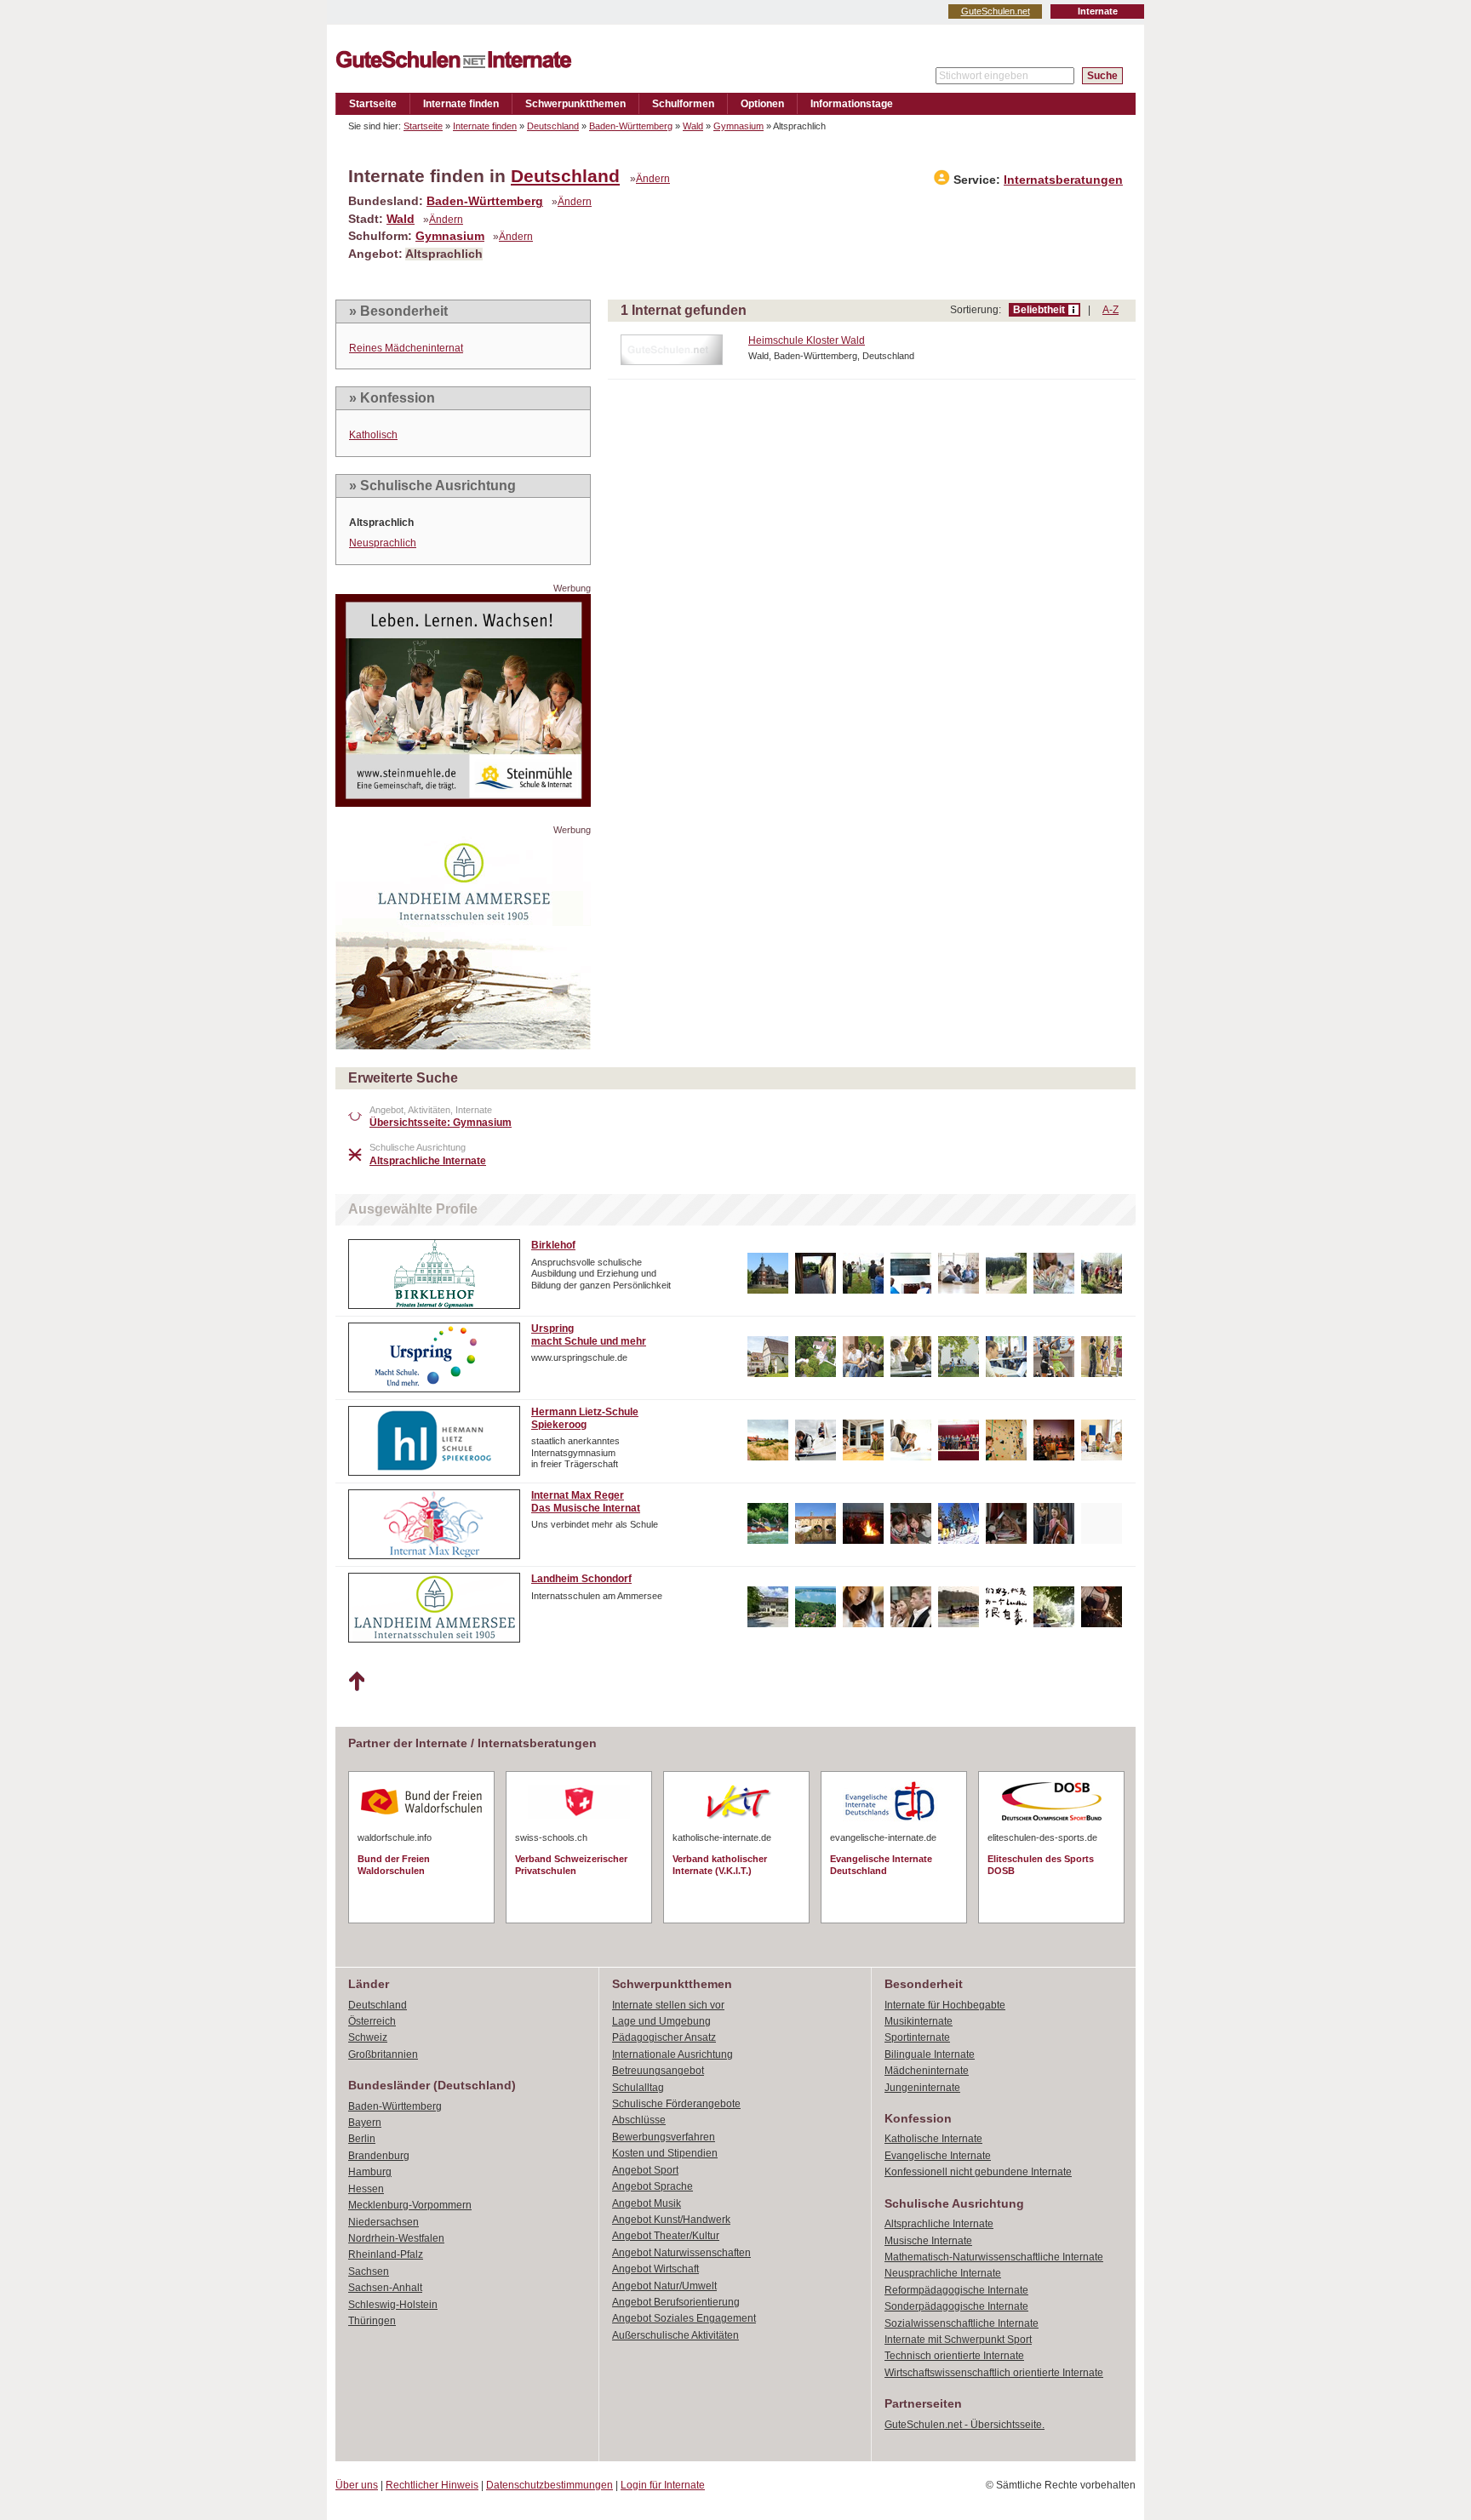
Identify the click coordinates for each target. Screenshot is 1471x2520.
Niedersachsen (383, 2222)
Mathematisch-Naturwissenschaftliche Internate (994, 2257)
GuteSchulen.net (996, 11)
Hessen (366, 2189)
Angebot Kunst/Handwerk (671, 2220)
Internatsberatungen (1063, 180)
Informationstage (852, 104)
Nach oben (356, 1682)
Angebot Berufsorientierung (676, 2302)
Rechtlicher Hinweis (432, 2485)
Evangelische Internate (938, 2156)
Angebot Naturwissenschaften (681, 2253)
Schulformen (683, 104)
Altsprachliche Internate (939, 2224)
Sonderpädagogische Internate (956, 2306)
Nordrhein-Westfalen (396, 2238)
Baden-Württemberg (631, 126)
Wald (693, 126)
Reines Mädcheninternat (406, 348)
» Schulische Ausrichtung (432, 486)
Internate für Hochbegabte (945, 2005)
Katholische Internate (933, 2139)
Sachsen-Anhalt (385, 2288)
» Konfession (392, 398)
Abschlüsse (639, 2120)
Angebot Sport (645, 2170)
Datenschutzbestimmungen (549, 2485)
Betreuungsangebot (658, 2071)
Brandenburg (379, 2156)
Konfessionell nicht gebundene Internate (978, 2172)
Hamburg (370, 2172)
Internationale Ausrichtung (673, 2054)
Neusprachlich (383, 543)
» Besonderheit (398, 311)
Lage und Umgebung (661, 2021)
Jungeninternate (922, 2088)
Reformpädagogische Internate (956, 2290)
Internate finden (461, 104)
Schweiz (368, 2037)
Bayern (365, 2123)
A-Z (1110, 310)
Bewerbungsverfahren (664, 2137)
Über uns (357, 2485)
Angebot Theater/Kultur (666, 2236)
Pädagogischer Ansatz (664, 2037)
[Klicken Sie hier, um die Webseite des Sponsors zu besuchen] (463, 802)
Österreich (372, 2021)
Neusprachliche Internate (943, 2273)
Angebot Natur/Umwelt (664, 2286)
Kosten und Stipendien (665, 2153)
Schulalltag (638, 2088)
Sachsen (369, 2271)
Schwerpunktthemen (575, 104)
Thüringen (372, 2321)
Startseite (373, 104)
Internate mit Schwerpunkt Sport (958, 2340)
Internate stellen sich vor (668, 2005)
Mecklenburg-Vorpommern (410, 2205)
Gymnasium (738, 126)
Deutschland (553, 126)
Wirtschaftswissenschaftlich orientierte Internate (994, 2373)
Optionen (762, 104)
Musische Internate (928, 2241)
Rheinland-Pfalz (386, 2254)
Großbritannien (383, 2054)
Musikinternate (919, 2021)
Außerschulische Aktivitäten (675, 2335)
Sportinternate (917, 2037)
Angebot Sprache (653, 2186)
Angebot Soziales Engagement (684, 2318)
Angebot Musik (647, 2203)
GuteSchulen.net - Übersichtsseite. (964, 2425)
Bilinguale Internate (930, 2054)
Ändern (653, 179)
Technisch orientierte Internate (954, 2356)
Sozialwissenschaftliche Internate (962, 2323)
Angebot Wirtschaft (655, 2269)
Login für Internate (663, 2485)
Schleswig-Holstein (393, 2305)
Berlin (362, 2139)
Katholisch (373, 435)
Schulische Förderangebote (676, 2104)
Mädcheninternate (927, 2071)
